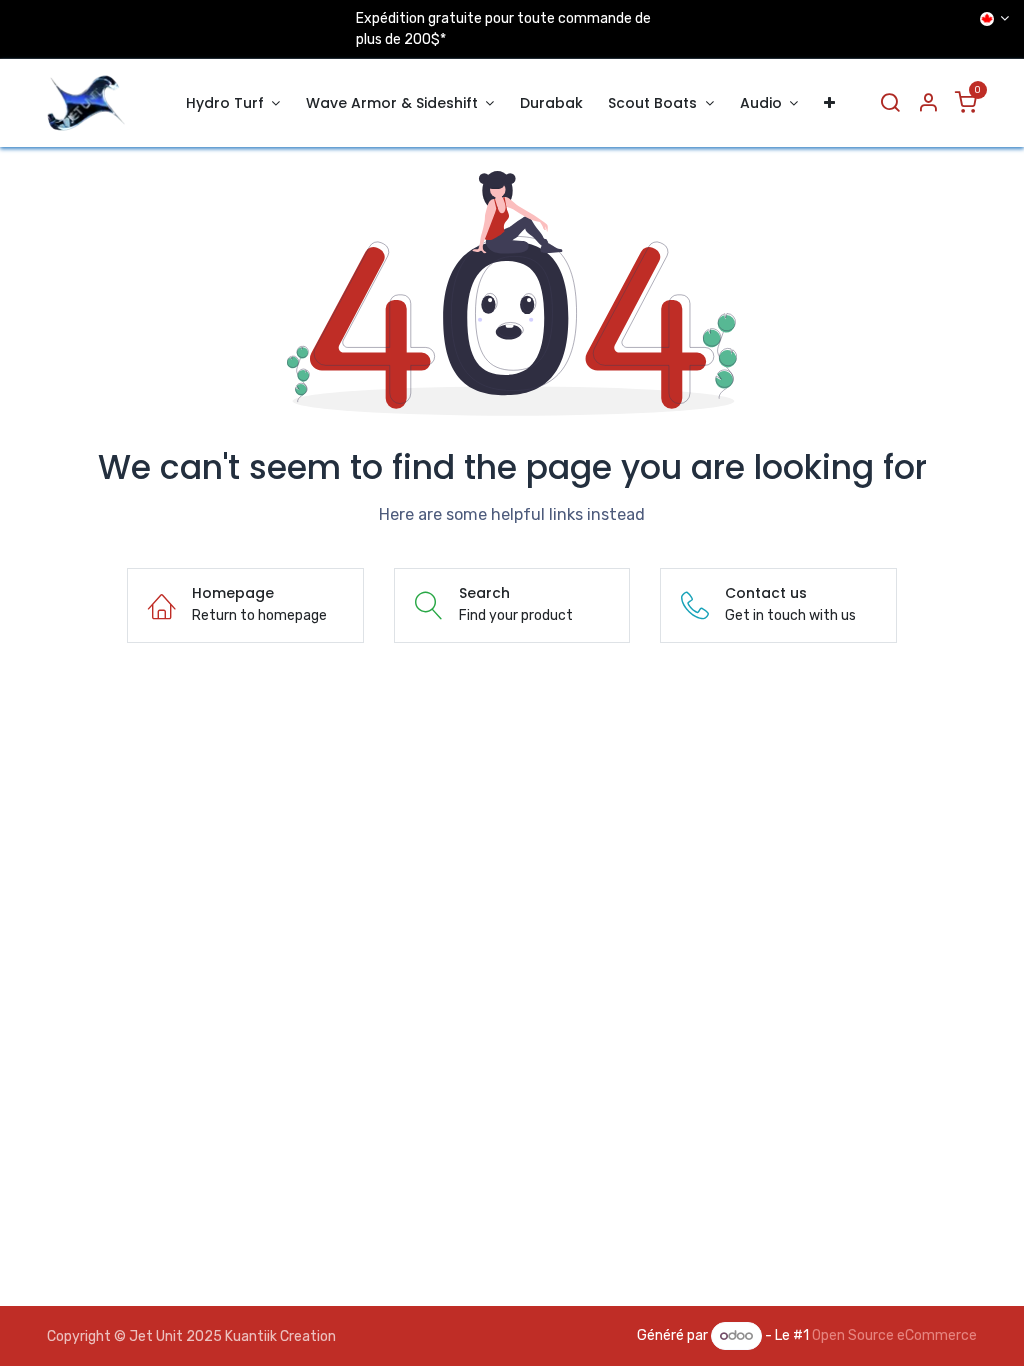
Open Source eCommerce (894, 1335)
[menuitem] (233, 103)
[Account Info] (928, 103)
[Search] (890, 103)
